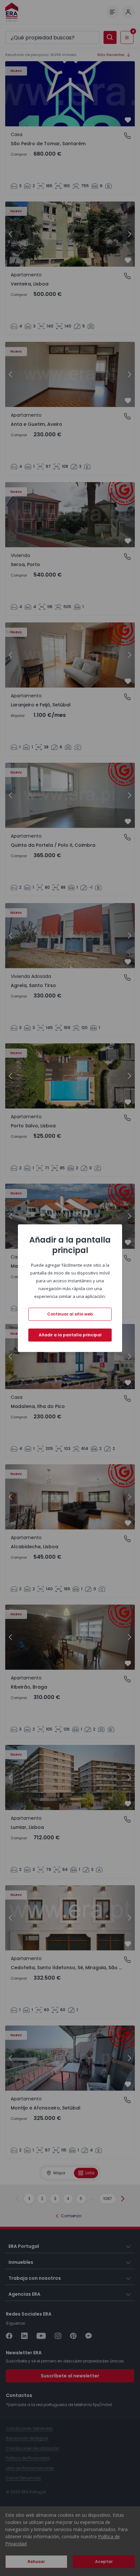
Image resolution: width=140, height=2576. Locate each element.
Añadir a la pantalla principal (70, 1335)
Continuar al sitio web (70, 1314)
